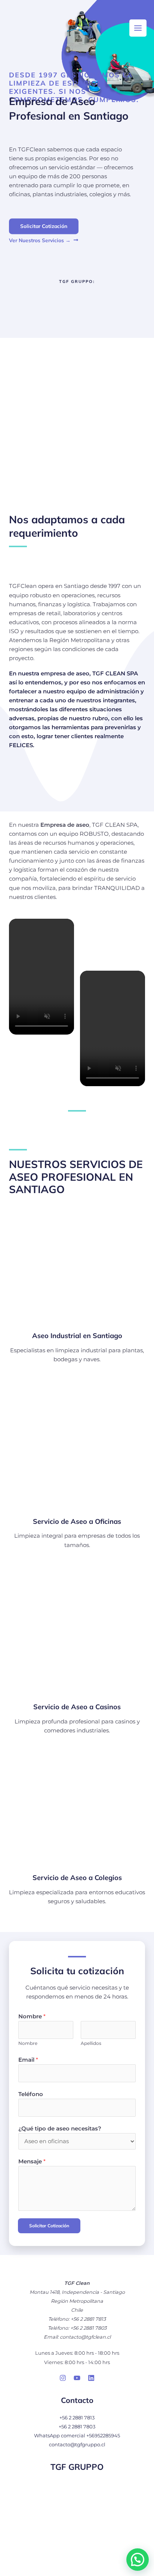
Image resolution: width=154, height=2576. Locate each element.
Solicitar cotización (49, 2226)
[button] (138, 2560)
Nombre (32, 2016)
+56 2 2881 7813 (77, 2418)
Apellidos (91, 2043)
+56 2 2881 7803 (77, 2427)
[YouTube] (77, 2378)
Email (28, 2060)
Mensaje (32, 2161)
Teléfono (31, 2094)
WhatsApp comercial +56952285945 (77, 2436)
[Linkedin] (91, 2378)
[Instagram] (63, 2378)
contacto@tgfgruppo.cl (77, 2445)
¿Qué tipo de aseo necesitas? (60, 2129)
